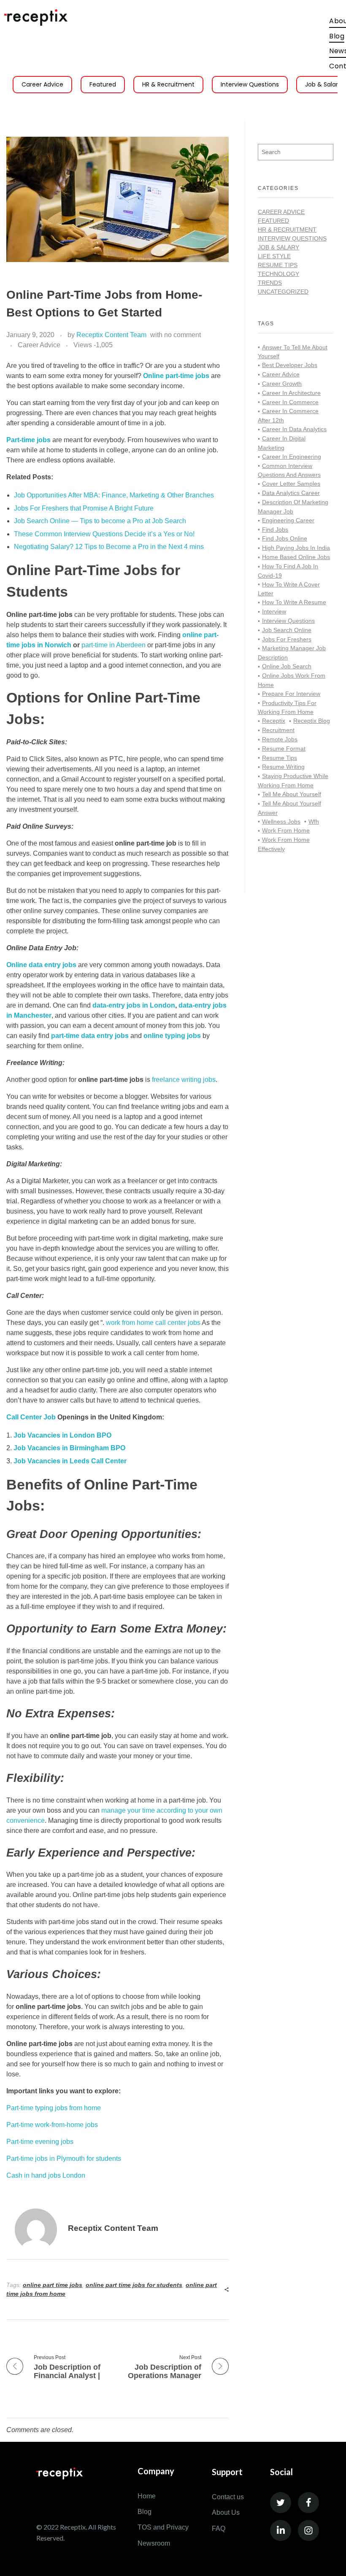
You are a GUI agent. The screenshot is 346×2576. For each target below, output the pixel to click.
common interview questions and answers (289, 470)
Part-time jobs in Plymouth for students (64, 2158)
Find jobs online (285, 538)
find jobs (275, 530)
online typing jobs (172, 1036)
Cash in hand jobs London (46, 2175)
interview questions (288, 621)
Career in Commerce (290, 402)
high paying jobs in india (296, 548)
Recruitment (278, 730)
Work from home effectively (284, 844)
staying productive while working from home (293, 781)
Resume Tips (278, 265)
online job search (287, 666)
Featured (103, 84)
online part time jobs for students (134, 2285)
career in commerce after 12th (288, 416)
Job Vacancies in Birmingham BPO (69, 1448)
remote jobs (280, 739)
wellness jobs (281, 822)
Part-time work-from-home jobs (52, 2125)
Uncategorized (283, 292)
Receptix (274, 721)
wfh (314, 822)
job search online (287, 630)
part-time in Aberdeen (114, 645)
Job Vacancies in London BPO (62, 1435)
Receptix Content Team (111, 335)
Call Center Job (31, 1417)
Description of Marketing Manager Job (293, 507)
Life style (274, 256)
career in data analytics (294, 429)
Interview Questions (250, 84)
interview (274, 611)
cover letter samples (291, 484)
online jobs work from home (292, 680)
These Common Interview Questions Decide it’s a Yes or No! (104, 534)
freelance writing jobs (184, 1080)
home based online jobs (296, 557)
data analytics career (291, 493)
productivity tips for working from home (287, 708)
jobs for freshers (287, 639)
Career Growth (282, 384)
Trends (270, 283)
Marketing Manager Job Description (292, 653)
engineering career (288, 520)
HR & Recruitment (168, 84)
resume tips (280, 758)
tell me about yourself (292, 794)
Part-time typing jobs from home (54, 2108)
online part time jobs (53, 2285)
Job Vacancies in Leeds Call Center (70, 1461)
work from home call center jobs (153, 1323)
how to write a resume (294, 602)
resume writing (283, 767)
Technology (278, 274)
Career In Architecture (291, 393)
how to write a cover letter (289, 589)
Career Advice (42, 84)
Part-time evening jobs (40, 2142)
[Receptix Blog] (36, 18)
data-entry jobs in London (134, 1005)
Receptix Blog (312, 721)
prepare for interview (291, 694)
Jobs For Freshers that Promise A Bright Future (84, 508)
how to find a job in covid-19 (288, 571)
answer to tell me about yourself (293, 352)
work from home (286, 830)
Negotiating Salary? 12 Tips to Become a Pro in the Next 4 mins (109, 547)
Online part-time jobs (177, 376)
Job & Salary (278, 247)
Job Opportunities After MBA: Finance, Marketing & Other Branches (114, 495)
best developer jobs (290, 365)
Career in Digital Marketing (282, 443)
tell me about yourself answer (289, 808)
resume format (284, 749)
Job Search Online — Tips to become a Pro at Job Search (100, 521)
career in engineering (292, 457)
